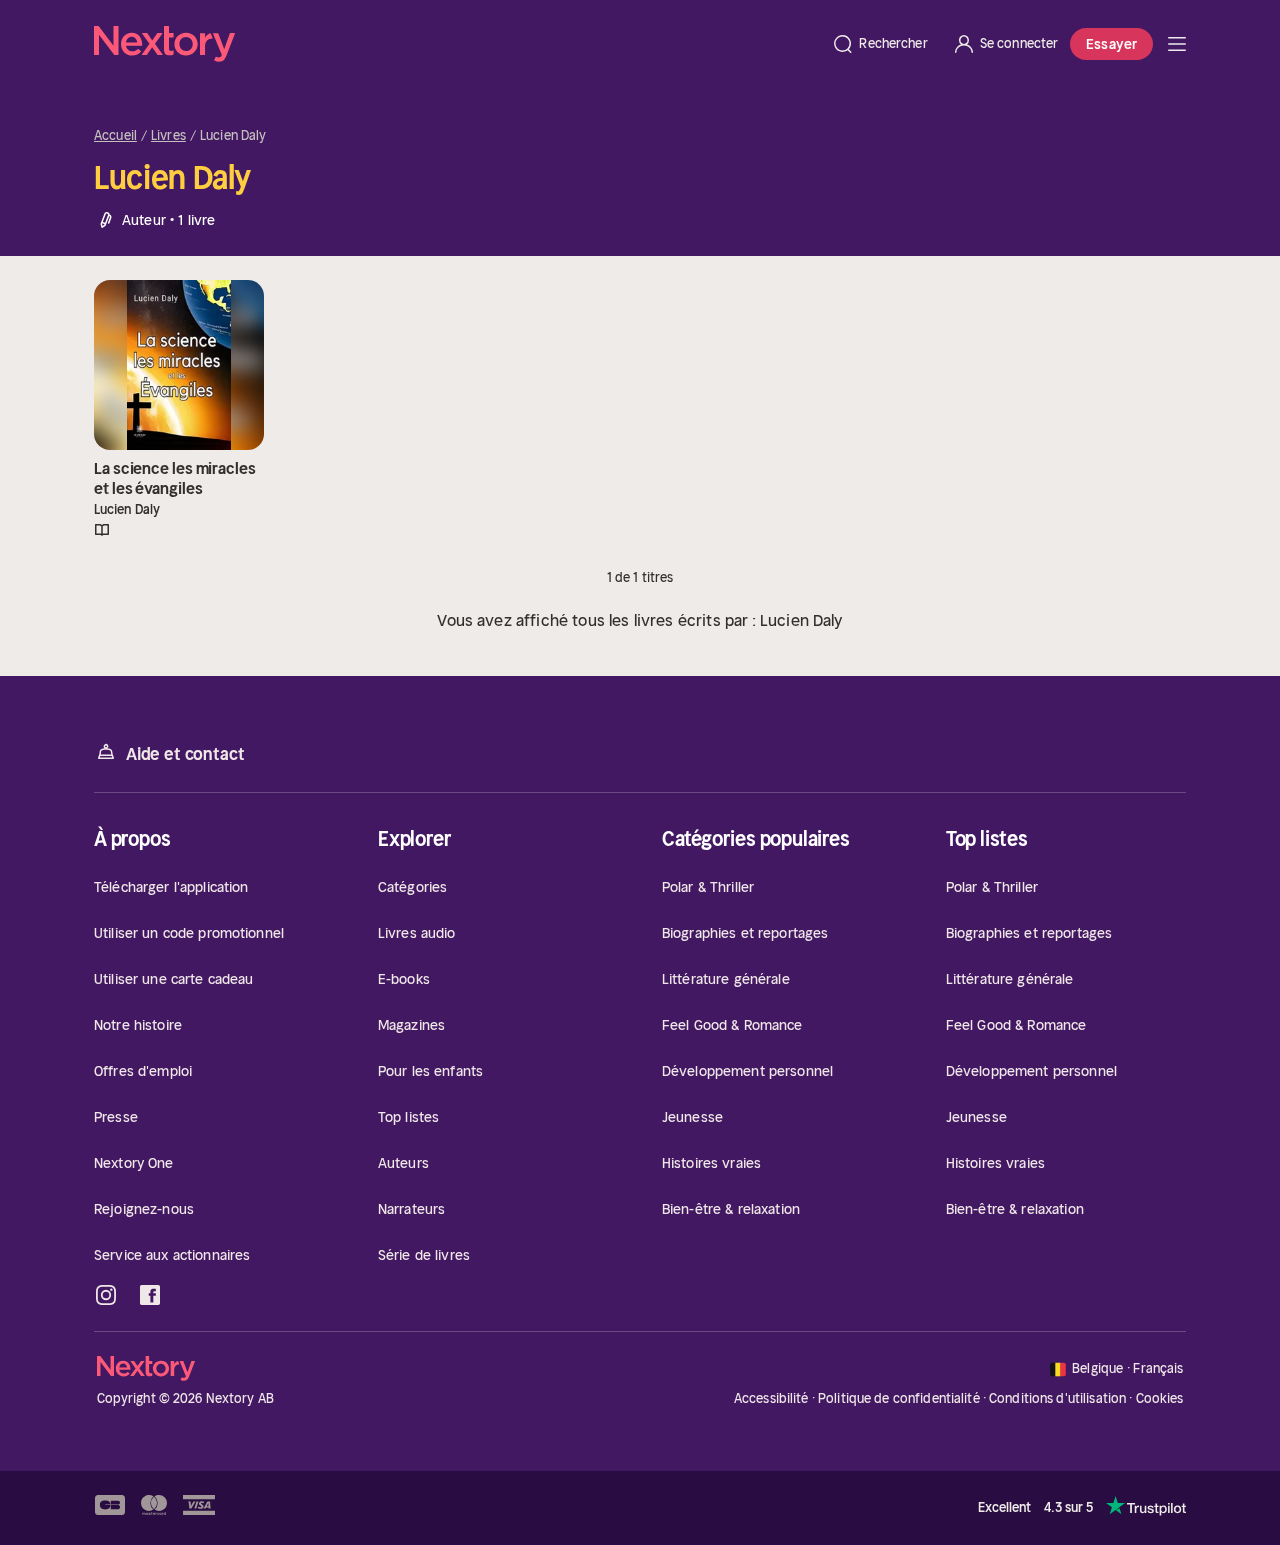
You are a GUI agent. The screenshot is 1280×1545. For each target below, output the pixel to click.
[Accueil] (456, 44)
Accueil (115, 136)
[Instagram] (106, 1295)
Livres (168, 136)
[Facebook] (150, 1295)
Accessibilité (771, 1398)
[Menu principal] (1177, 44)
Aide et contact (185, 754)
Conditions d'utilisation (1057, 1398)
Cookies (1160, 1399)
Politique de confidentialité (899, 1398)
